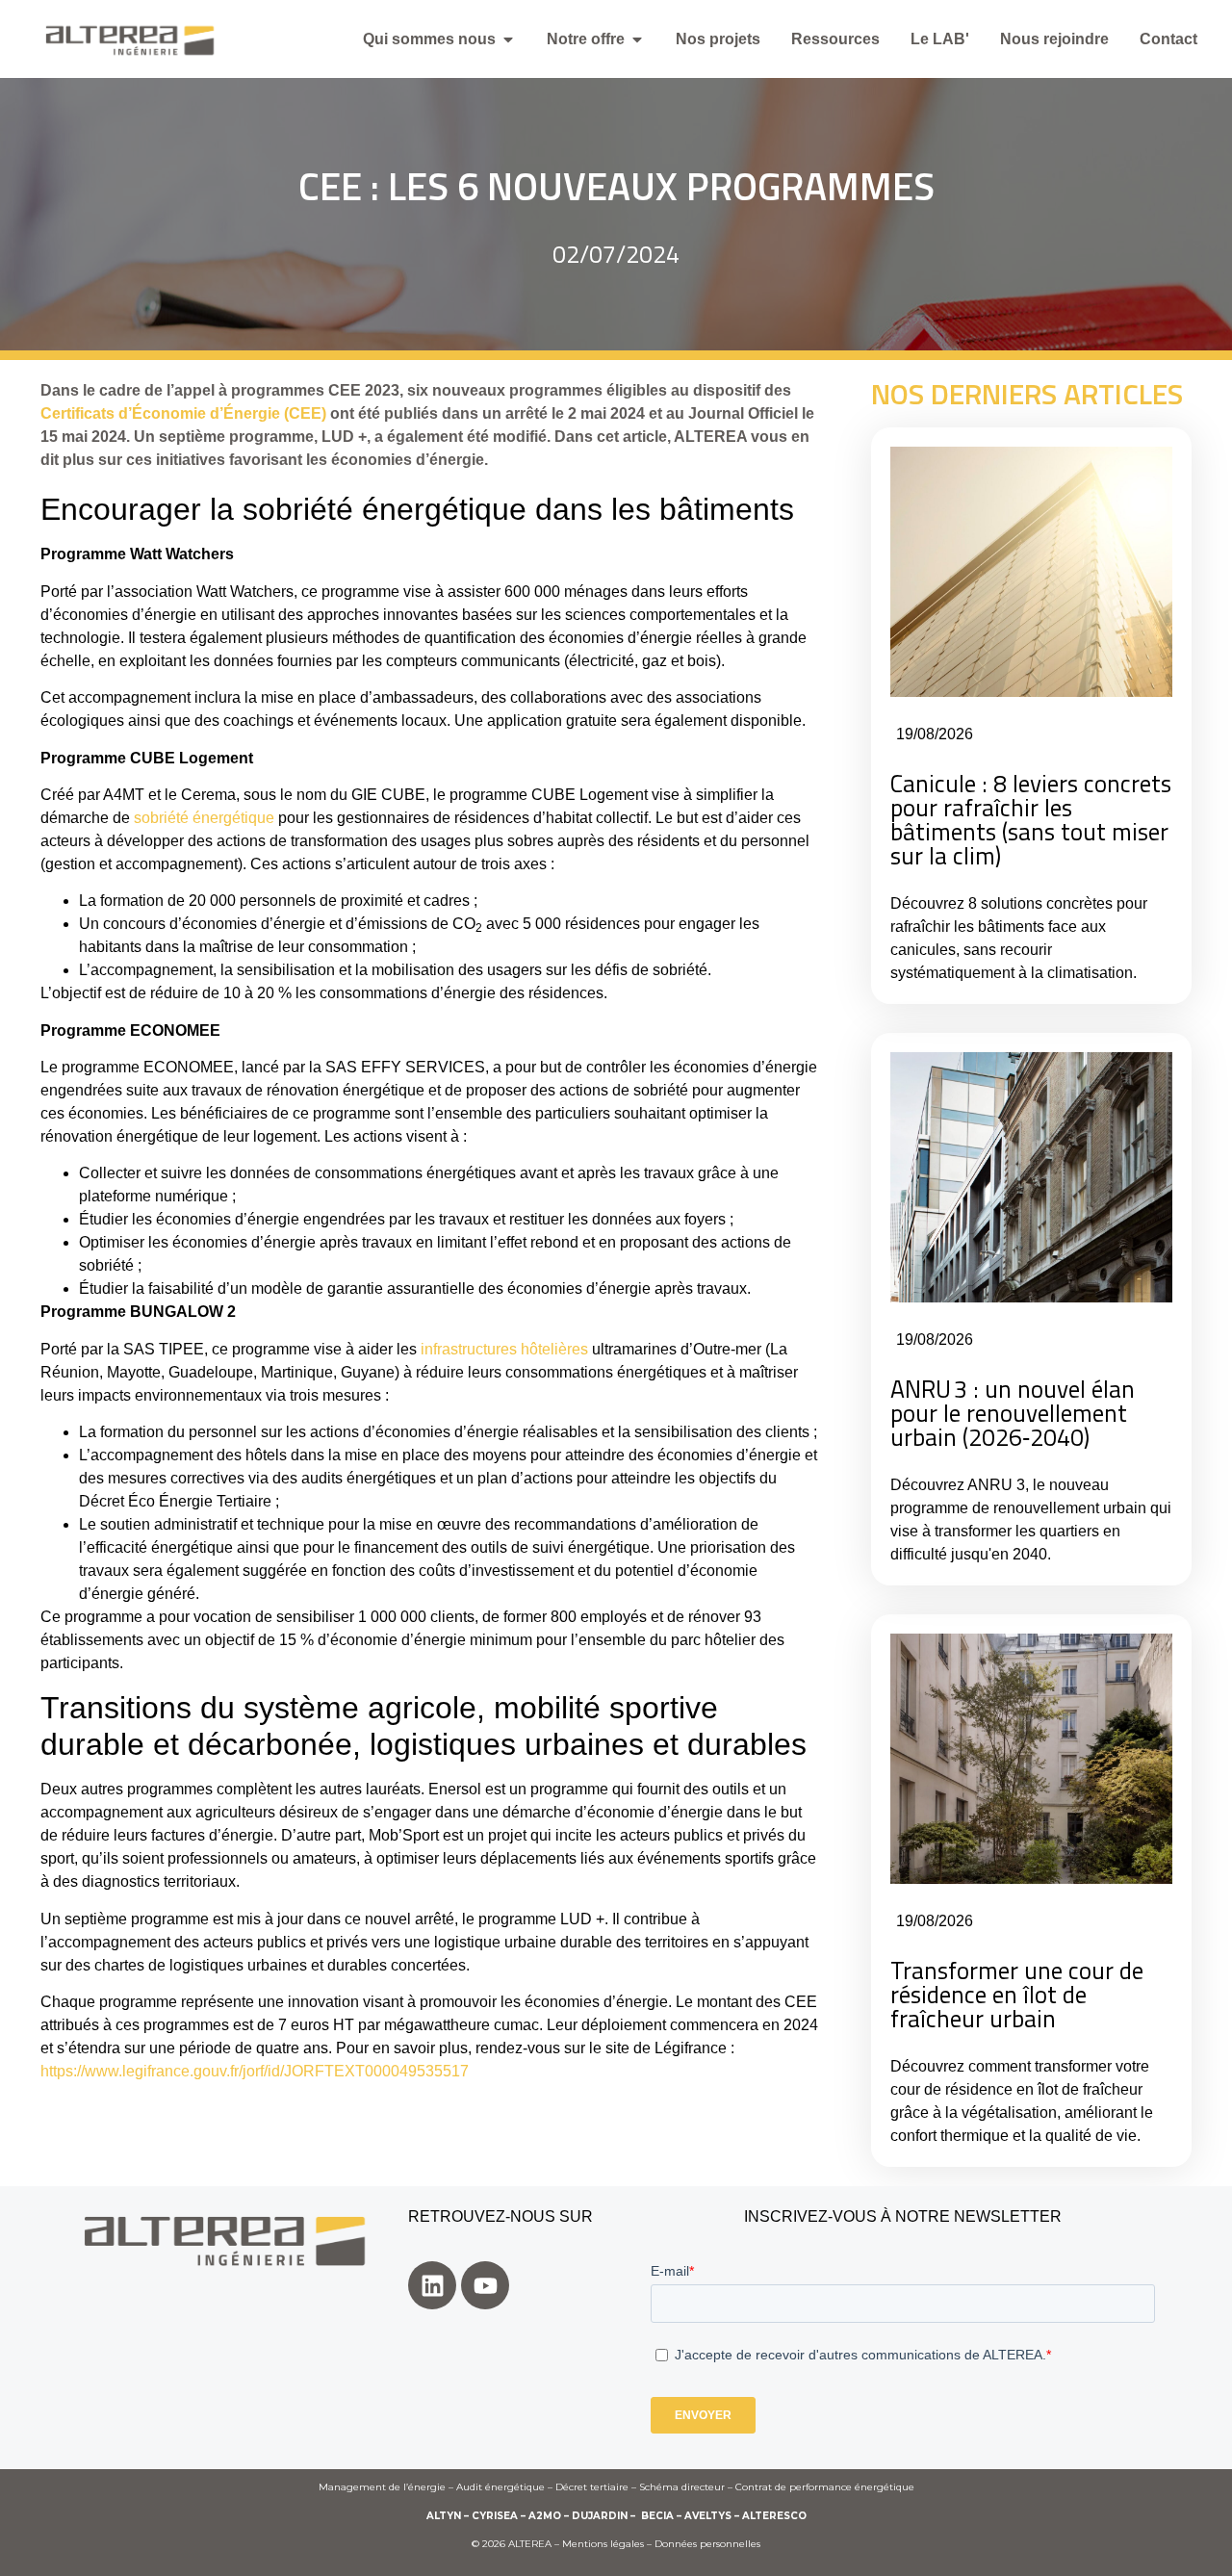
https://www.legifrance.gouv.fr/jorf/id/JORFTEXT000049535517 (255, 2071)
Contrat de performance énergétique (825, 2487)
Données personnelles (707, 2544)
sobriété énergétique (204, 818)
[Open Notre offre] (637, 39)
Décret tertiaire (592, 2487)
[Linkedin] (432, 2285)
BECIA (657, 2516)
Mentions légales (603, 2544)
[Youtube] (485, 2285)
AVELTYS (708, 2516)
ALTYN (444, 2516)
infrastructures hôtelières (504, 1349)
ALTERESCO (774, 2516)
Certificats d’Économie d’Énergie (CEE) (183, 413)
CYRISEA (495, 2516)
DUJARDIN (600, 2516)
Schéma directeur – (687, 2487)
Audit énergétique (500, 2487)
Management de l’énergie (382, 2487)
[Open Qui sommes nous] (508, 39)
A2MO (545, 2516)
